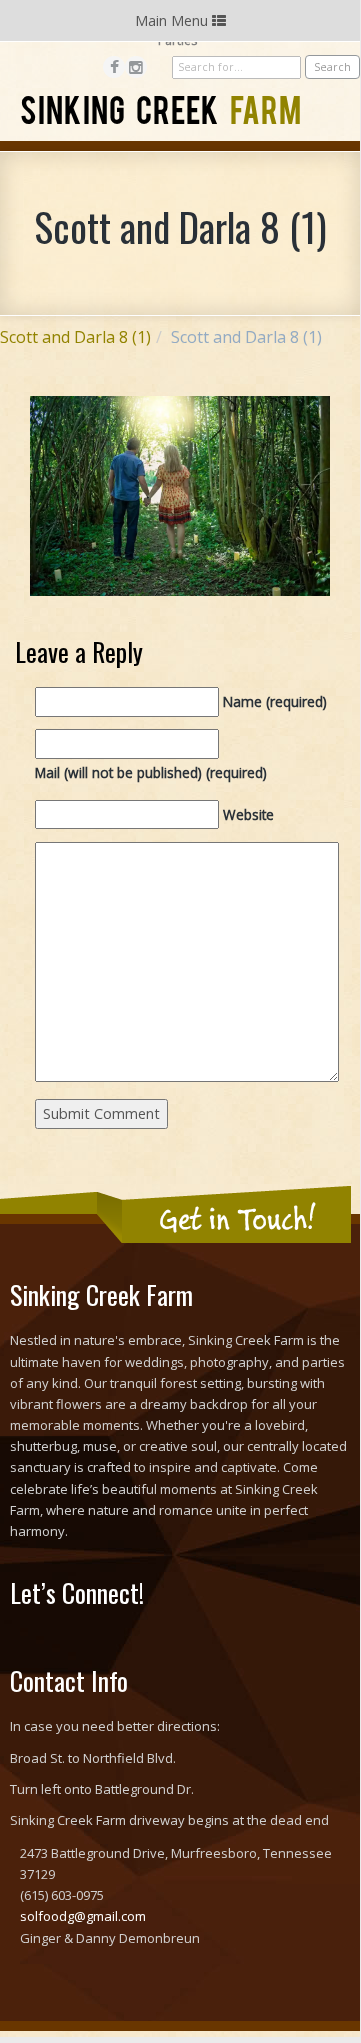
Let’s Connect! (77, 1592)
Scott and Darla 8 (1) (75, 337)
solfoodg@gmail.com (83, 1916)
